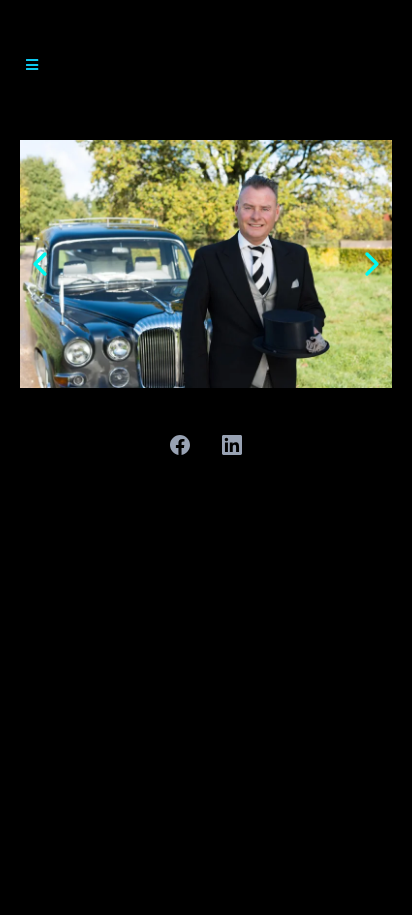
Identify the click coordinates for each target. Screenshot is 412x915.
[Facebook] (180, 445)
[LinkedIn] (232, 445)
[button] (29, 65)
